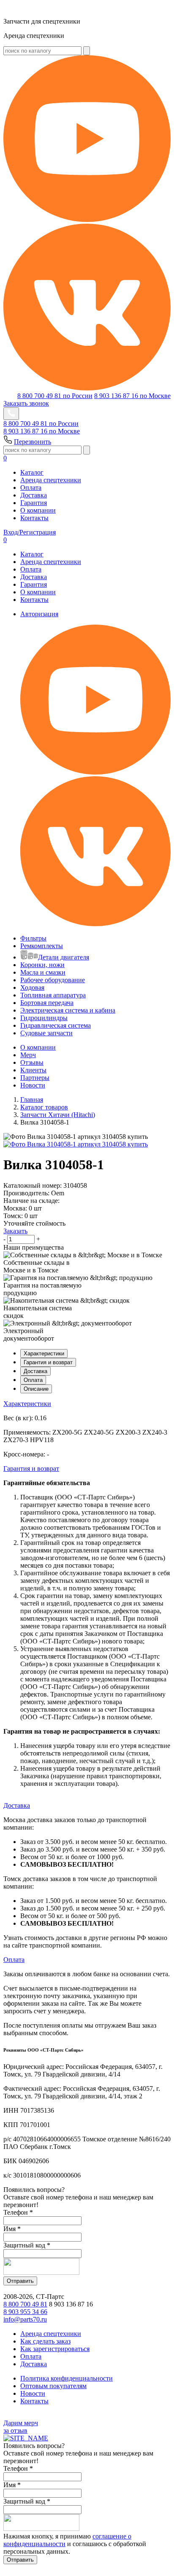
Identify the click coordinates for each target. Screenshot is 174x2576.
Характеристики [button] (27, 1404)
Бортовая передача (47, 1003)
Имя (12, 2229)
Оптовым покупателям (53, 2386)
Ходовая (32, 987)
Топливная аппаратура (53, 995)
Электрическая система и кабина (68, 1010)
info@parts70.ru (25, 2319)
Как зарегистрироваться (55, 2349)
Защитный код (27, 2245)
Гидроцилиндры (44, 1018)
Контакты (34, 518)
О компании (38, 510)
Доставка (34, 495)
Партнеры (35, 1078)
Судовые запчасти (46, 1033)
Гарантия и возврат (48, 1362)
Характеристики (44, 1353)
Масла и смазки (43, 972)
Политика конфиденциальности (67, 2378)
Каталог (32, 472)
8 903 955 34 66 (25, 2312)
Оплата (31, 488)
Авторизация (39, 614)
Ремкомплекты (42, 946)
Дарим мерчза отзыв (21, 2427)
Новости (33, 1085)
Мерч (28, 1055)
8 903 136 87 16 (132, 396)
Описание (36, 1389)
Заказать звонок (26, 403)
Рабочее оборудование (53, 980)
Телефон (18, 2212)
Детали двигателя (64, 957)
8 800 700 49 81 (55, 396)
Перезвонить (33, 442)
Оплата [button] (14, 1960)
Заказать (15, 1231)
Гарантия (34, 503)
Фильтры (33, 938)
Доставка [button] (17, 1805)
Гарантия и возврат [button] (31, 1468)
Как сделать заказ (45, 2341)
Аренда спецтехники (51, 480)
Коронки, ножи (42, 965)
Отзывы (32, 1062)
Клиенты (33, 1070)
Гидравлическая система (56, 1025)
